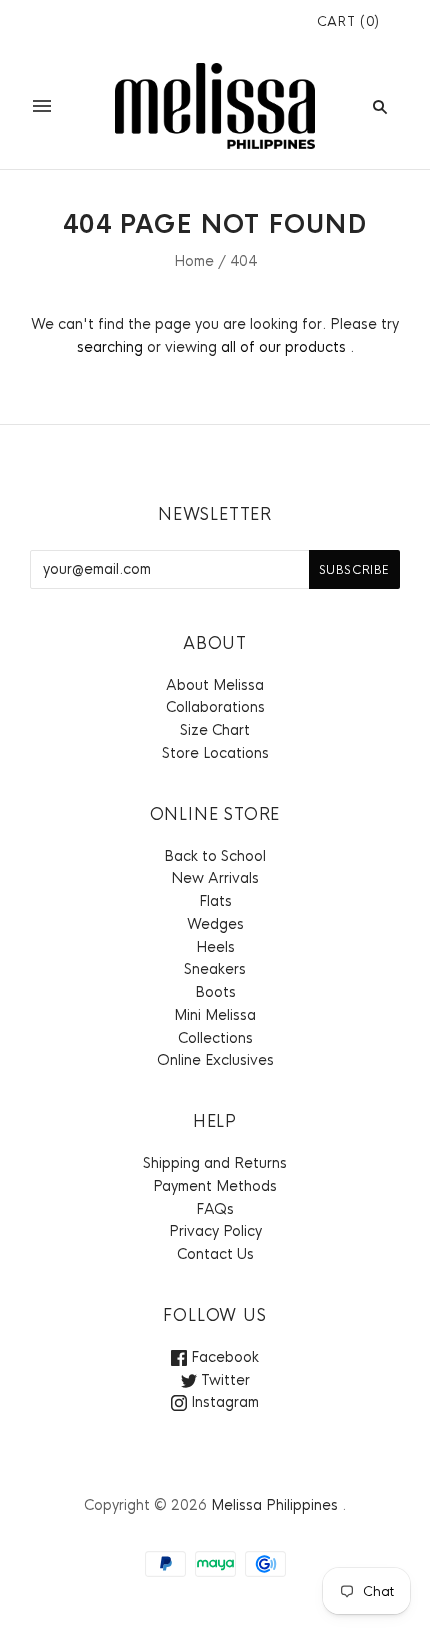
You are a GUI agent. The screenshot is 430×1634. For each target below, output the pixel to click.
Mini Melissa (215, 1015)
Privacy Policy (215, 1231)
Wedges (215, 924)
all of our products (283, 347)
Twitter (223, 1380)
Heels (215, 947)
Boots (215, 992)
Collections (215, 1038)
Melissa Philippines (274, 1505)
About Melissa (215, 685)
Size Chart (215, 730)
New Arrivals (215, 878)
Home (194, 261)
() (348, 21)
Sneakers (215, 969)
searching (110, 347)
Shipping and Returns (215, 1163)
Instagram (223, 1402)
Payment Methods (215, 1186)
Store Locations (215, 753)
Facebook (223, 1357)
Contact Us (215, 1254)
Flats (215, 901)
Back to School (215, 856)
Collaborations (215, 707)
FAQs (215, 1209)
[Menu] (42, 106)
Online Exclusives (215, 1060)
